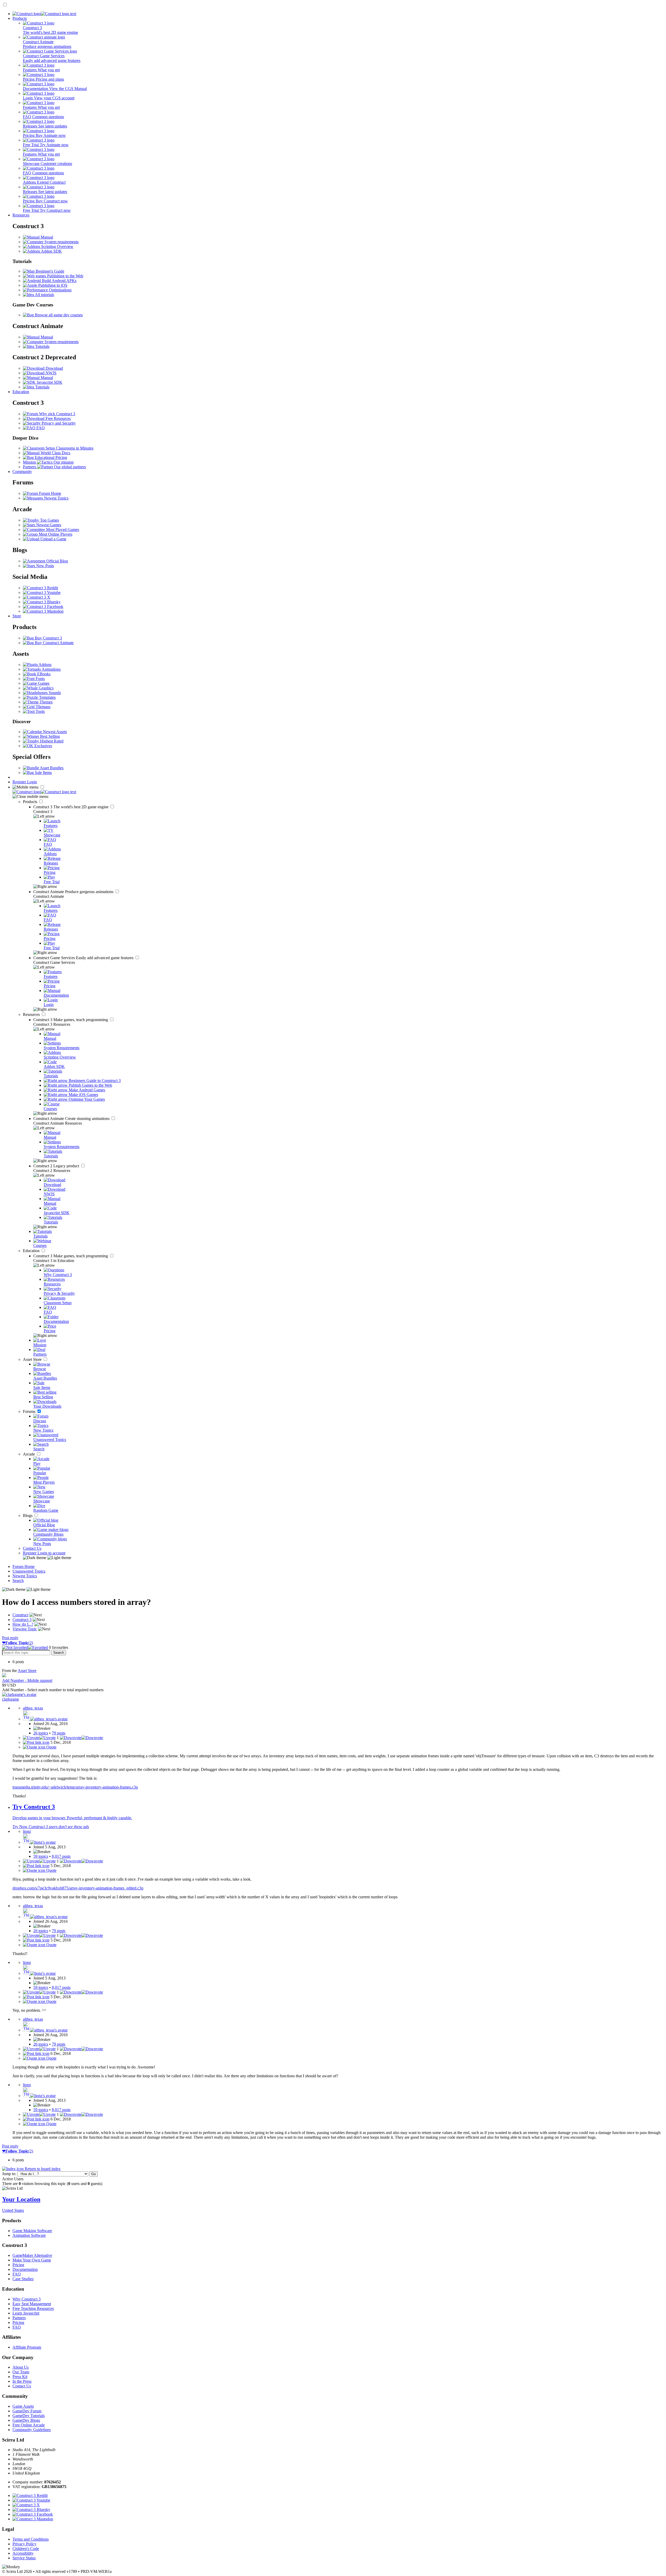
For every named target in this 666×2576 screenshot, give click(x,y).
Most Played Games (62, 530)
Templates (47, 697)
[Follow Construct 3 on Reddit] (40, 588)
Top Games (49, 520)
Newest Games (48, 525)
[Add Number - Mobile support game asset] (4, 1676)
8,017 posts (61, 1856)
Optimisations (60, 290)
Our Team (21, 2372)
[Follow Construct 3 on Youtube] (42, 592)
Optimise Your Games (86, 1099)
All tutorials (44, 295)
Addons (45, 665)
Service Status (24, 2558)
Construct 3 (71, 807)
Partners (19, 2318)
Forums (30, 1411)
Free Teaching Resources (33, 2308)
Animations (51, 669)
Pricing (18, 2265)
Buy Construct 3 (48, 638)
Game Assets (23, 2406)
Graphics (46, 688)
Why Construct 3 (27, 2299)
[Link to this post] (36, 1742)
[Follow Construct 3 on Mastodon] (43, 611)
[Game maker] (44, 792)
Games (43, 683)
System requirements (61, 242)
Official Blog (57, 561)
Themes (46, 702)
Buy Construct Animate (54, 643)
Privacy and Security (58, 423)
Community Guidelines (32, 2430)
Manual (46, 237)
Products (20, 18)
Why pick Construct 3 (57, 414)
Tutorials (42, 346)
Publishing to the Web (65, 276)
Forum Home (50, 493)
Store (17, 616)
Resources (21, 215)
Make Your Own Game (32, 2260)
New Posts (44, 566)
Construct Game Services (84, 958)
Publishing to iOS (52, 285)
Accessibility (23, 2553)
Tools (40, 711)
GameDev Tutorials (29, 2416)
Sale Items (43, 773)
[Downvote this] (81, 1738)
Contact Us (32, 1548)
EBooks (43, 674)
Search (18, 1581)
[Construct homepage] (44, 14)
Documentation (25, 2269)
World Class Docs (55, 453)
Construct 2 (57, 1166)
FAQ (40, 428)
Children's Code (26, 2549)
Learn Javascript (26, 2313)
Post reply (10, 1638)
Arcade (29, 1454)
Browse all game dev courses (58, 315)
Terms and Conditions (31, 2539)
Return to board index (42, 2169)
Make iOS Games (83, 1095)
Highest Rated (51, 741)
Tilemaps (43, 707)
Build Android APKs (59, 281)
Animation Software (29, 2235)
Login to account (51, 1553)
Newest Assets (54, 732)
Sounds (54, 693)
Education (21, 392)
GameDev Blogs (26, 2420)
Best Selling (49, 736)
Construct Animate (74, 892)
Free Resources (58, 418)
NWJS (50, 373)
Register (20, 782)
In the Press (22, 2381)
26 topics (41, 1733)
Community (22, 472)
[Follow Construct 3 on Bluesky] (42, 602)
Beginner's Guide (49, 271)
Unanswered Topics (29, 1571)
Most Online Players (55, 534)
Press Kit (20, 2377)
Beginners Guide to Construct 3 (94, 1081)
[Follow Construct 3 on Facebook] (43, 607)
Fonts (40, 679)
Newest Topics (56, 498)
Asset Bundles (51, 768)
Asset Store (33, 1359)
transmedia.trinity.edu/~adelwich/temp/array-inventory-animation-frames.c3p (75, 1787)
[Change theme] (47, 1558)
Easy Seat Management (32, 2304)
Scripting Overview (57, 246)
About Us (21, 2367)
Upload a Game (53, 539)
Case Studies (23, 2279)
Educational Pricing (50, 457)
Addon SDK (51, 251)
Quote (51, 1747)
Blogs (28, 1516)
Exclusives (43, 746)
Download (54, 368)
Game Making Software (32, 2231)
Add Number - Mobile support (27, 1680)
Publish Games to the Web (90, 1085)
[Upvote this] (39, 1738)
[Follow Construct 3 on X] (37, 597)
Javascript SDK (49, 382)
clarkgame (11, 1699)
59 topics (41, 1856)
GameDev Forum (27, 2411)
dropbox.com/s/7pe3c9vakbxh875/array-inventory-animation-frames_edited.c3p (78, 1888)
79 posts (59, 1733)
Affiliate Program (27, 2347)
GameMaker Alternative (32, 2255)
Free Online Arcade (29, 2425)
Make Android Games (86, 1090)
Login (32, 782)
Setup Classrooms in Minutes (69, 448)
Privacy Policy (24, 2544)
